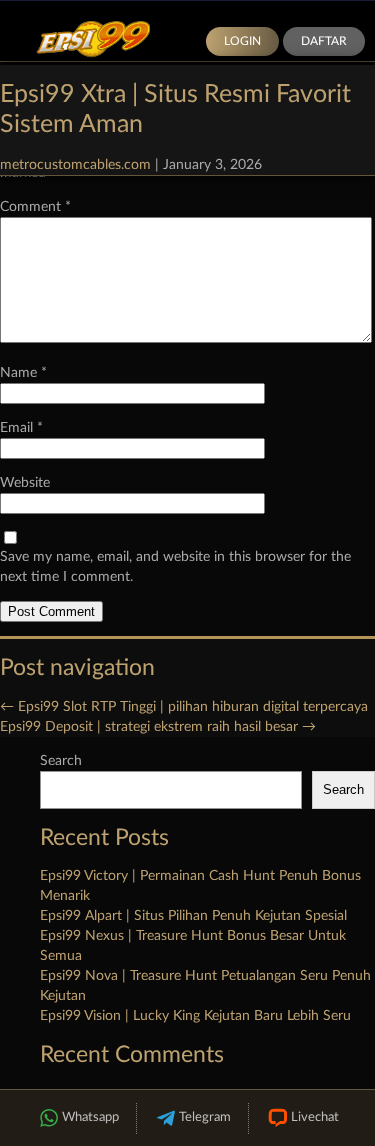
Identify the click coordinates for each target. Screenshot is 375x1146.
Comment (35, 207)
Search (61, 761)
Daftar (324, 41)
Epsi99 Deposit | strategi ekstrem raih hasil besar (158, 727)
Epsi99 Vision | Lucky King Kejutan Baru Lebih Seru (195, 1016)
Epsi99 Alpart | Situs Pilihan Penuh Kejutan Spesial (193, 916)
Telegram (205, 1117)
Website (25, 483)
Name (23, 373)
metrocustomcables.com (75, 165)
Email (21, 428)
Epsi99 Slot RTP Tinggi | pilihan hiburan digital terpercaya (184, 707)
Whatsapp (90, 1117)
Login (242, 41)
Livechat (315, 1117)
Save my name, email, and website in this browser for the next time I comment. (175, 567)
